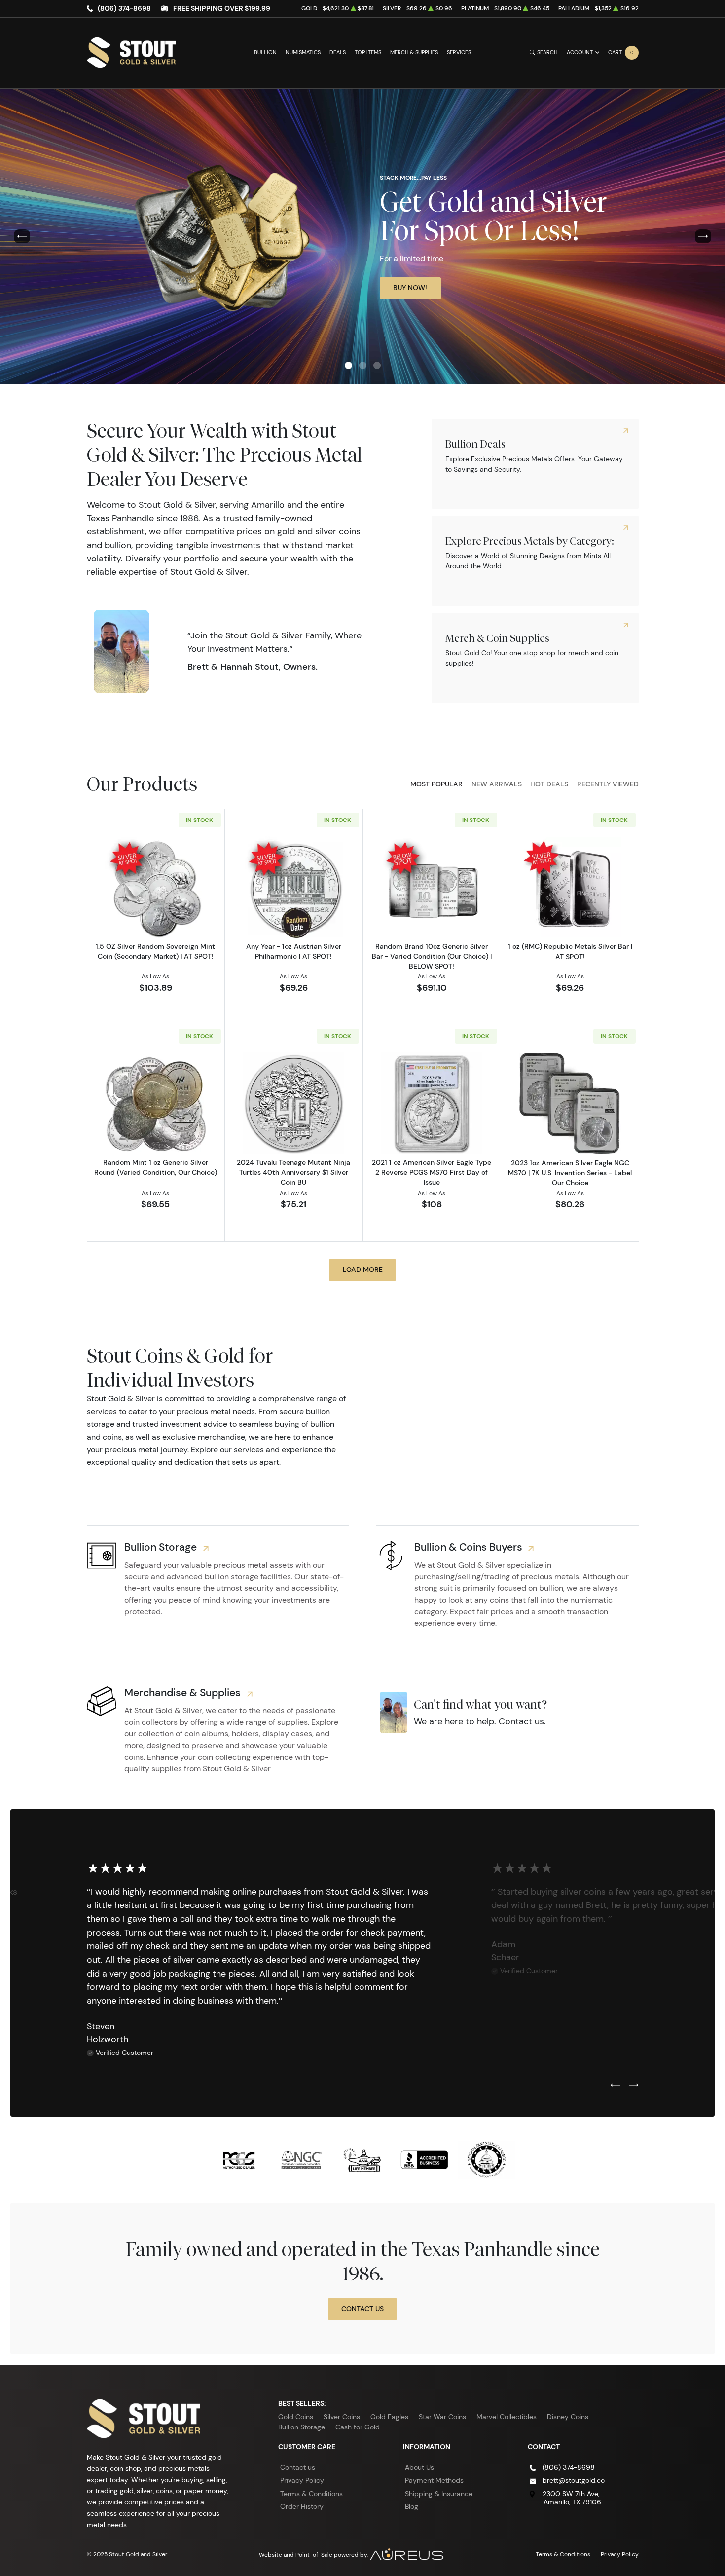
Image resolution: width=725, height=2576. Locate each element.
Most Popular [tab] (436, 784)
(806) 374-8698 (124, 8)
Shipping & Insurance (439, 2494)
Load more (363, 1269)
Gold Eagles (389, 2417)
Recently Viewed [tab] (608, 784)
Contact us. (522, 1721)
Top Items (368, 53)
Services (459, 53)
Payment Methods (434, 2480)
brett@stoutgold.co (574, 2480)
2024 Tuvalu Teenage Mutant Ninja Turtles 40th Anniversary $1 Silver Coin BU (293, 1172)
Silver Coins (342, 2417)
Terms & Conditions (311, 2494)
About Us (419, 2467)
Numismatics (303, 53)
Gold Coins (296, 2417)
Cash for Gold (358, 2427)
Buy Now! (410, 288)
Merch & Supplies (414, 53)
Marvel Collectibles (507, 2417)
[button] (348, 365)
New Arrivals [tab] (497, 784)
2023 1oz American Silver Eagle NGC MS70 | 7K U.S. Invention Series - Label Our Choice (570, 1173)
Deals (338, 53)
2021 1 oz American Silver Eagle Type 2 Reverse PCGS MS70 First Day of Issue (432, 1172)
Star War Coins (442, 2417)
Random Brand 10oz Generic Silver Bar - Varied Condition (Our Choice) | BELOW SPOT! (432, 956)
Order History (302, 2506)
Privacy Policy (302, 2480)
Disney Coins (568, 2417)
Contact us (298, 2467)
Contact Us (362, 2309)
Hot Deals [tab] (549, 784)
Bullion (265, 53)
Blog (412, 2506)
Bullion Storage (302, 2427)
